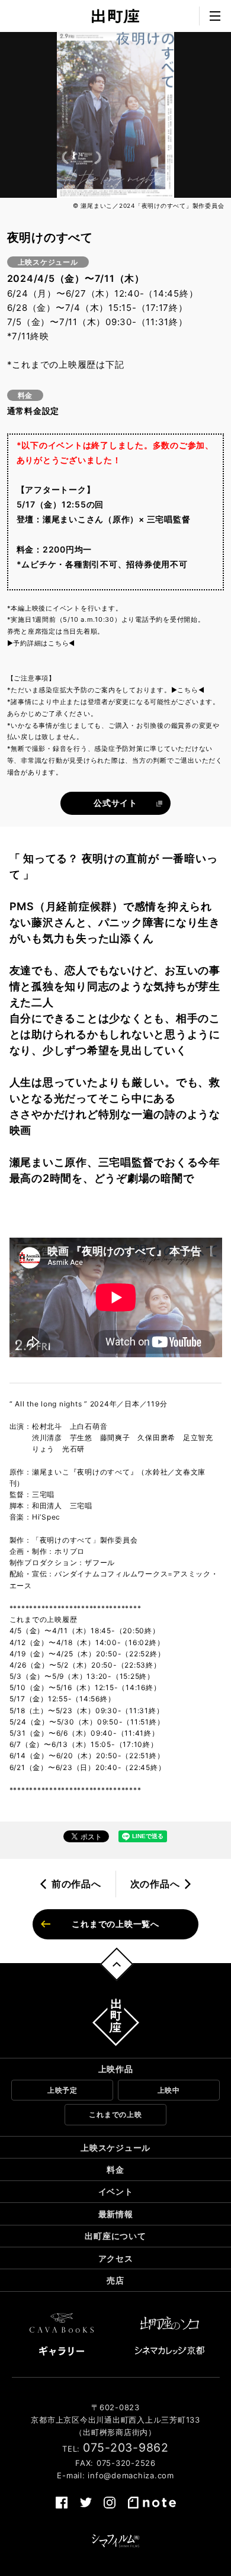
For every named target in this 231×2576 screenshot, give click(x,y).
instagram (110, 2503)
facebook (62, 2503)
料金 (115, 2169)
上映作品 (116, 2069)
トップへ (117, 1964)
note (152, 2503)
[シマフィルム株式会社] (115, 2541)
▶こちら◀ (188, 690)
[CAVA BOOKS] (62, 2323)
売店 (115, 2280)
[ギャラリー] (62, 2351)
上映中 (169, 2090)
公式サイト (115, 803)
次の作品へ (155, 1884)
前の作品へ (76, 1884)
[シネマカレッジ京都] (169, 2350)
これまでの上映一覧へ (115, 1924)
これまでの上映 (115, 2114)
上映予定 (62, 2090)
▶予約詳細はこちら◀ (41, 643)
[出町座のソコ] (169, 2323)
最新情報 (116, 2214)
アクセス (116, 2258)
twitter (86, 2503)
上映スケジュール (115, 2148)
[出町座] (115, 16)
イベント (116, 2191)
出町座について (115, 2236)
